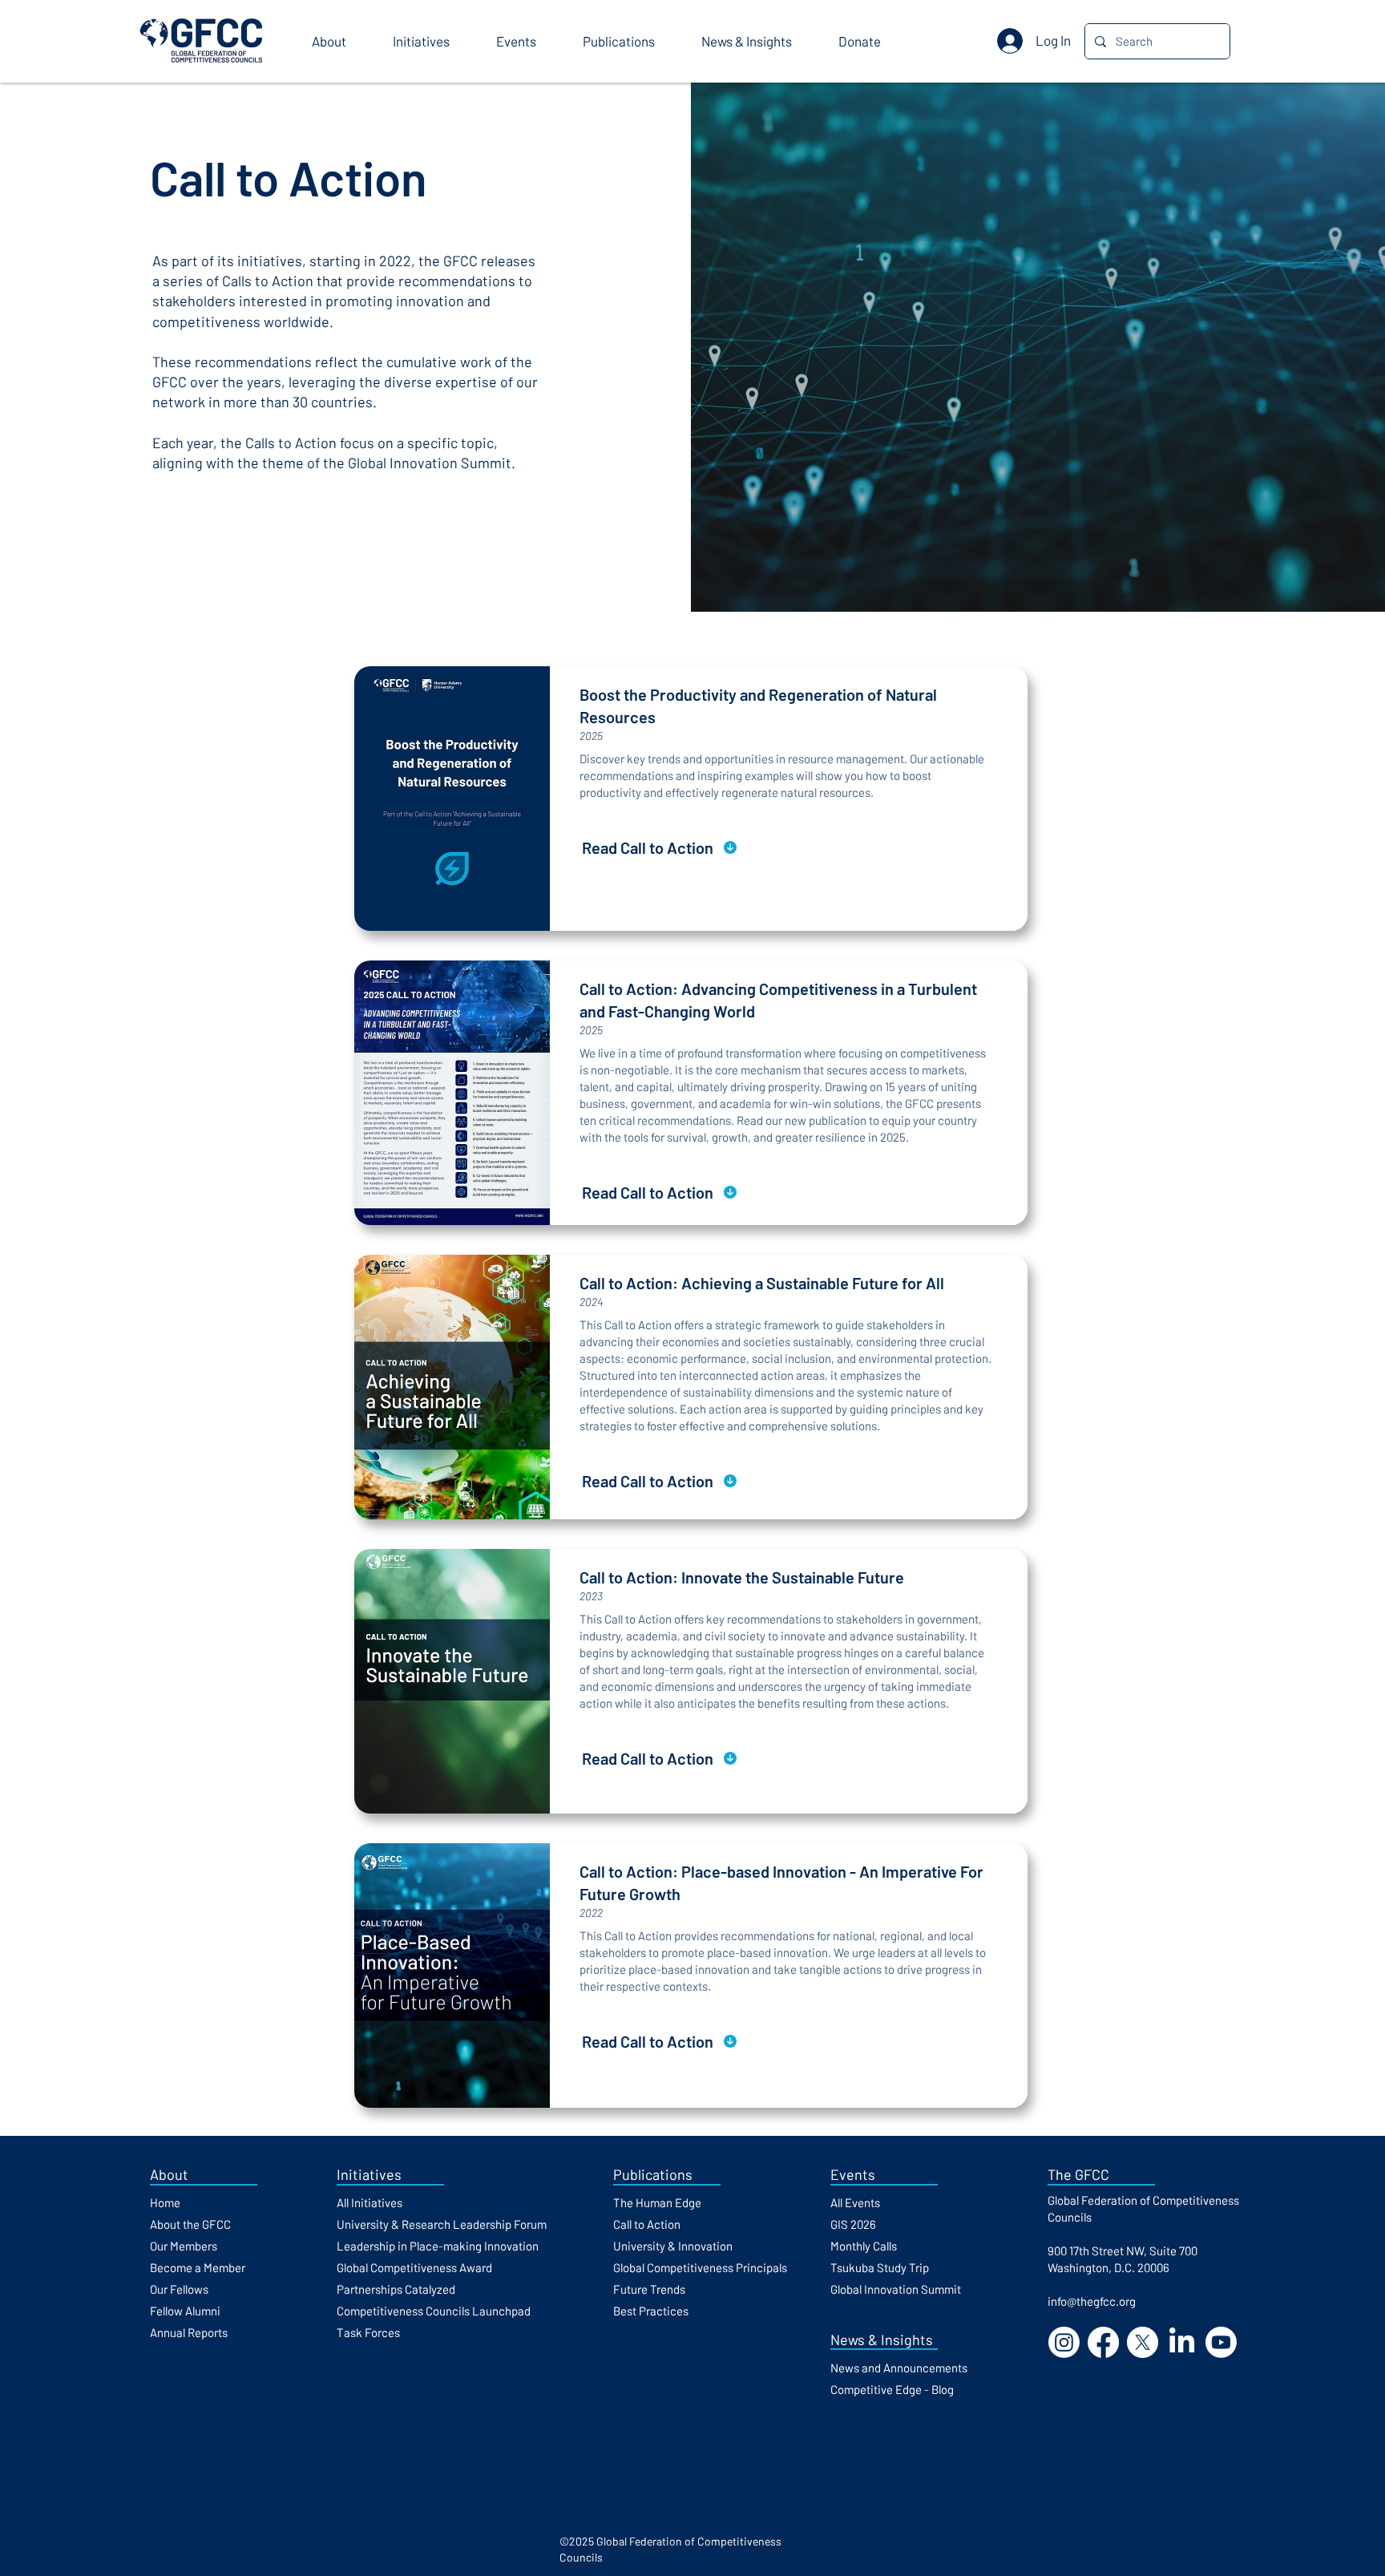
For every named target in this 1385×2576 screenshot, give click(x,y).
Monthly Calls (864, 2246)
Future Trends (649, 2289)
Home (165, 2202)
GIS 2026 (853, 2224)
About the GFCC (190, 2224)
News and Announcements (899, 2368)
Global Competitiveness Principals (700, 2267)
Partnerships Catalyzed (396, 2289)
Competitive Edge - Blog (892, 2389)
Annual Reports (189, 2332)
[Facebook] (1103, 2342)
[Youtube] (1221, 2342)
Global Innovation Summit (896, 2289)
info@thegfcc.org (1092, 2301)
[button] (340, 41)
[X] (1143, 2342)
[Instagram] (1064, 2342)
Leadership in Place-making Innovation (438, 2246)
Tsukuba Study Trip (880, 2267)
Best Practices (651, 2311)
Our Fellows (179, 2289)
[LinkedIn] (1182, 2342)
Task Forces (368, 2332)
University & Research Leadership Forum (442, 2224)
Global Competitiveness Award (414, 2267)
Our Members (184, 2246)
